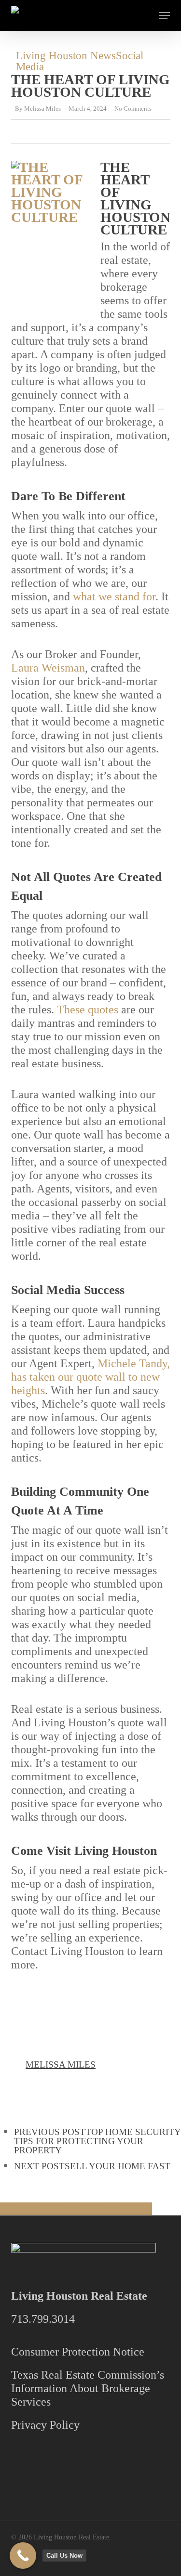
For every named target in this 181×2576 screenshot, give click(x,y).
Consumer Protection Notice (78, 2352)
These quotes (88, 1010)
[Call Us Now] (23, 2556)
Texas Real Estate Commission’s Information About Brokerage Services (88, 2388)
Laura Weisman (48, 668)
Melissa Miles (42, 109)
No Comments (133, 109)
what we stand (106, 596)
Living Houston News (66, 56)
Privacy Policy (45, 2425)
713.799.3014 (43, 2319)
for (149, 596)
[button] (165, 15)
